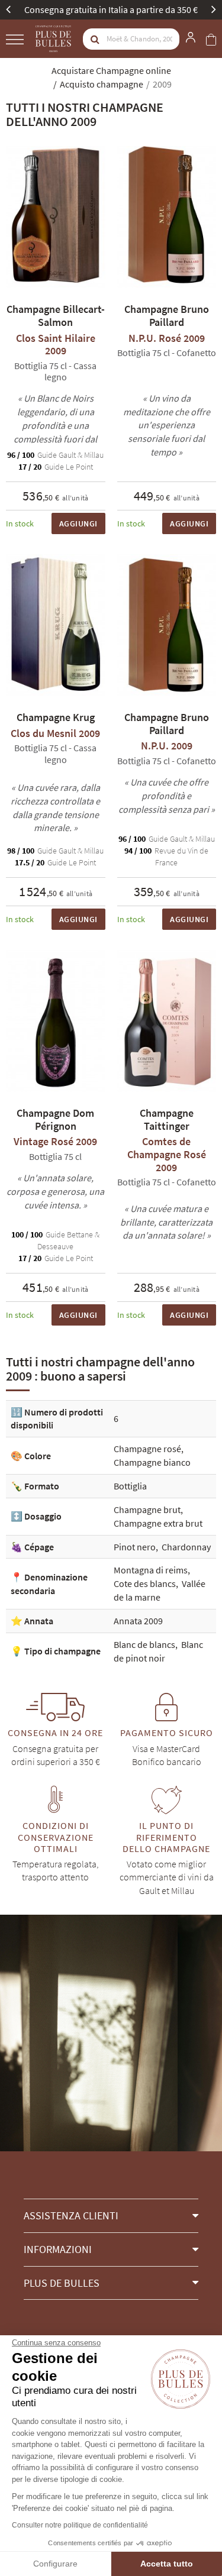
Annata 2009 (138, 1621)
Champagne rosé (147, 1449)
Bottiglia (130, 1486)
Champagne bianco (152, 1462)
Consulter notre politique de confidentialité (80, 2525)
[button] (111, 2215)
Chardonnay (186, 1547)
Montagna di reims (151, 1570)
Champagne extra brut (158, 1523)
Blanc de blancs (144, 1644)
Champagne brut (147, 1510)
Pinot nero (135, 1547)
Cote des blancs (145, 1583)
